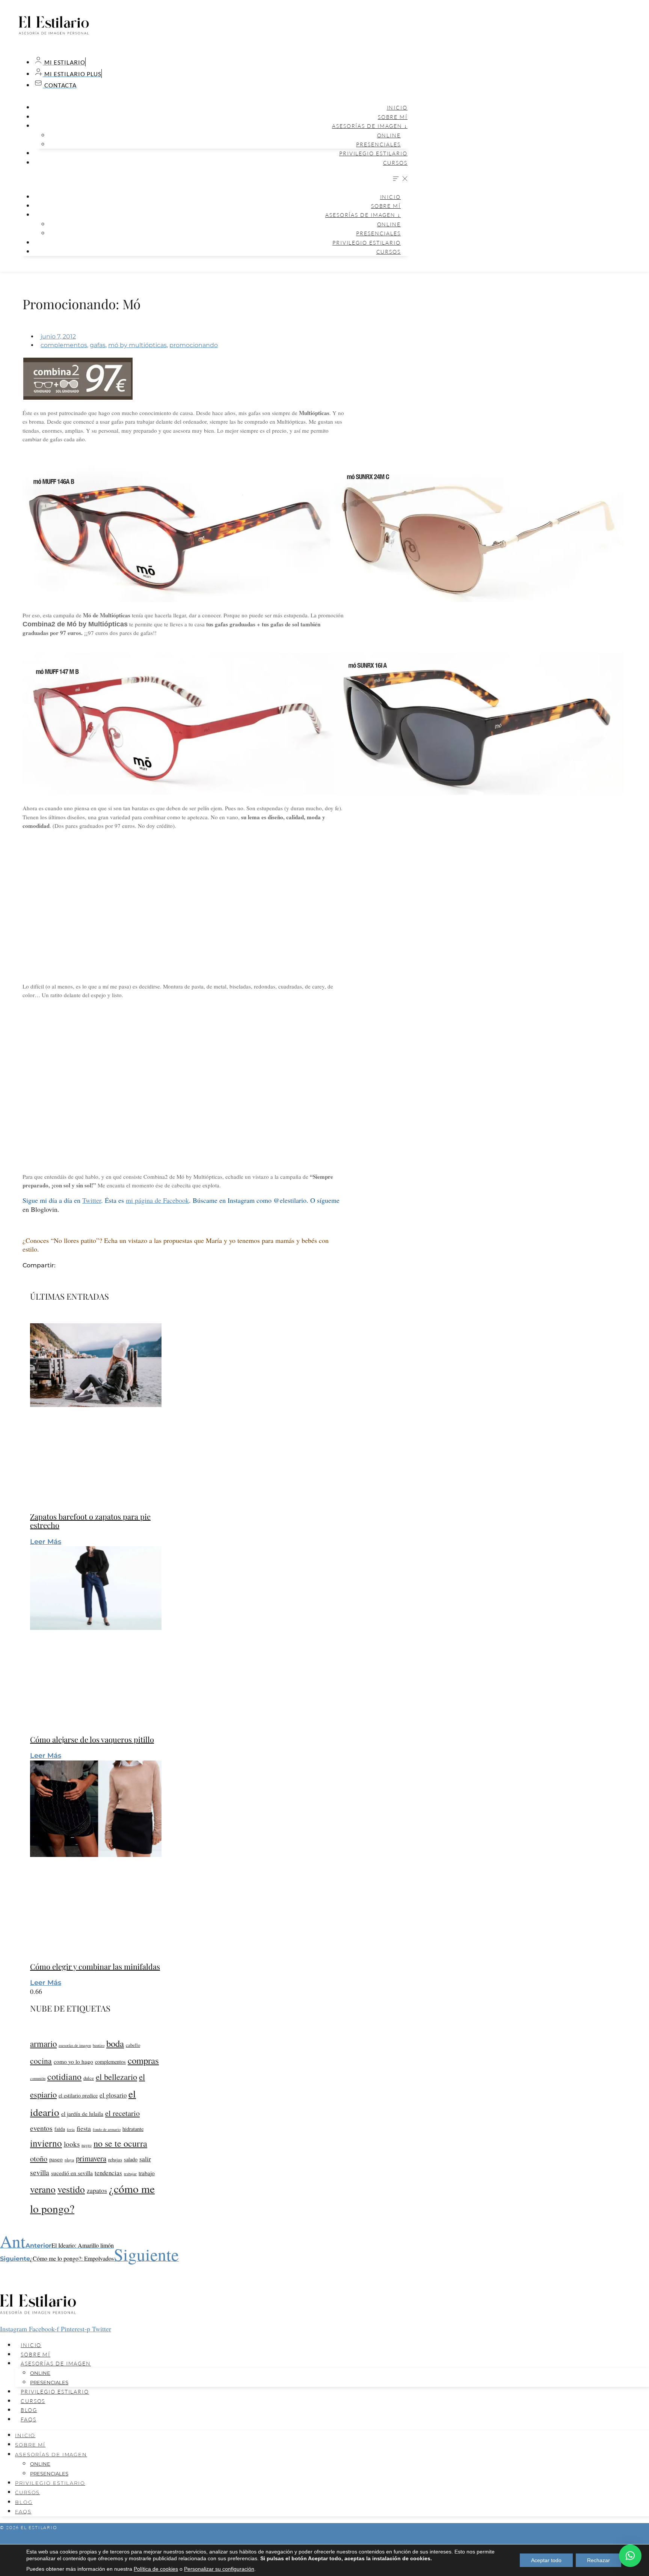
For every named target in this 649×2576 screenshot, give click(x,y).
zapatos (97, 2190)
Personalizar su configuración (219, 2569)
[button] (214, 179)
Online (389, 135)
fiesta (84, 2128)
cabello (133, 2045)
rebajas (115, 2159)
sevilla (40, 2172)
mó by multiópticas (137, 345)
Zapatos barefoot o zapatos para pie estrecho (90, 1521)
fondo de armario (107, 2129)
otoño (39, 2158)
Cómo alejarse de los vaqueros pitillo (92, 1739)
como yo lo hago (73, 2061)
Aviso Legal (324, 2541)
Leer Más (46, 1542)
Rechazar (598, 2560)
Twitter (92, 1200)
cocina (41, 2061)
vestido (71, 2189)
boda (115, 2043)
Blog (29, 2410)
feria (71, 2129)
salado (131, 2159)
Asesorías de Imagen (56, 2363)
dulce (89, 2078)
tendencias (108, 2173)
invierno (46, 2143)
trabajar (130, 2173)
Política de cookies (156, 2569)
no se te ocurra (120, 2143)
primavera (91, 2158)
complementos (64, 345)
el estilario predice (78, 2095)
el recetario (122, 2113)
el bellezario (116, 2076)
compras (143, 2060)
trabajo (147, 2173)
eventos (41, 2128)
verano (43, 2189)
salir (145, 2159)
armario (43, 2043)
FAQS (29, 2419)
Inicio (397, 108)
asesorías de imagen (75, 2045)
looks (72, 2144)
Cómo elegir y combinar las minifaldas (95, 1966)
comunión (38, 2078)
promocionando (194, 345)
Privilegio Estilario (373, 153)
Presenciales (378, 144)
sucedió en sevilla (72, 2173)
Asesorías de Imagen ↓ (370, 126)
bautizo (99, 2045)
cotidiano (64, 2076)
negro (87, 2145)
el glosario (113, 2095)
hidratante (133, 2129)
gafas (98, 345)
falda (60, 2129)
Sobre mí (393, 117)
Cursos (395, 163)
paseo (56, 2159)
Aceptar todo (546, 2560)
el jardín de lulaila (82, 2114)
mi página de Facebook (157, 1200)
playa (69, 2160)
